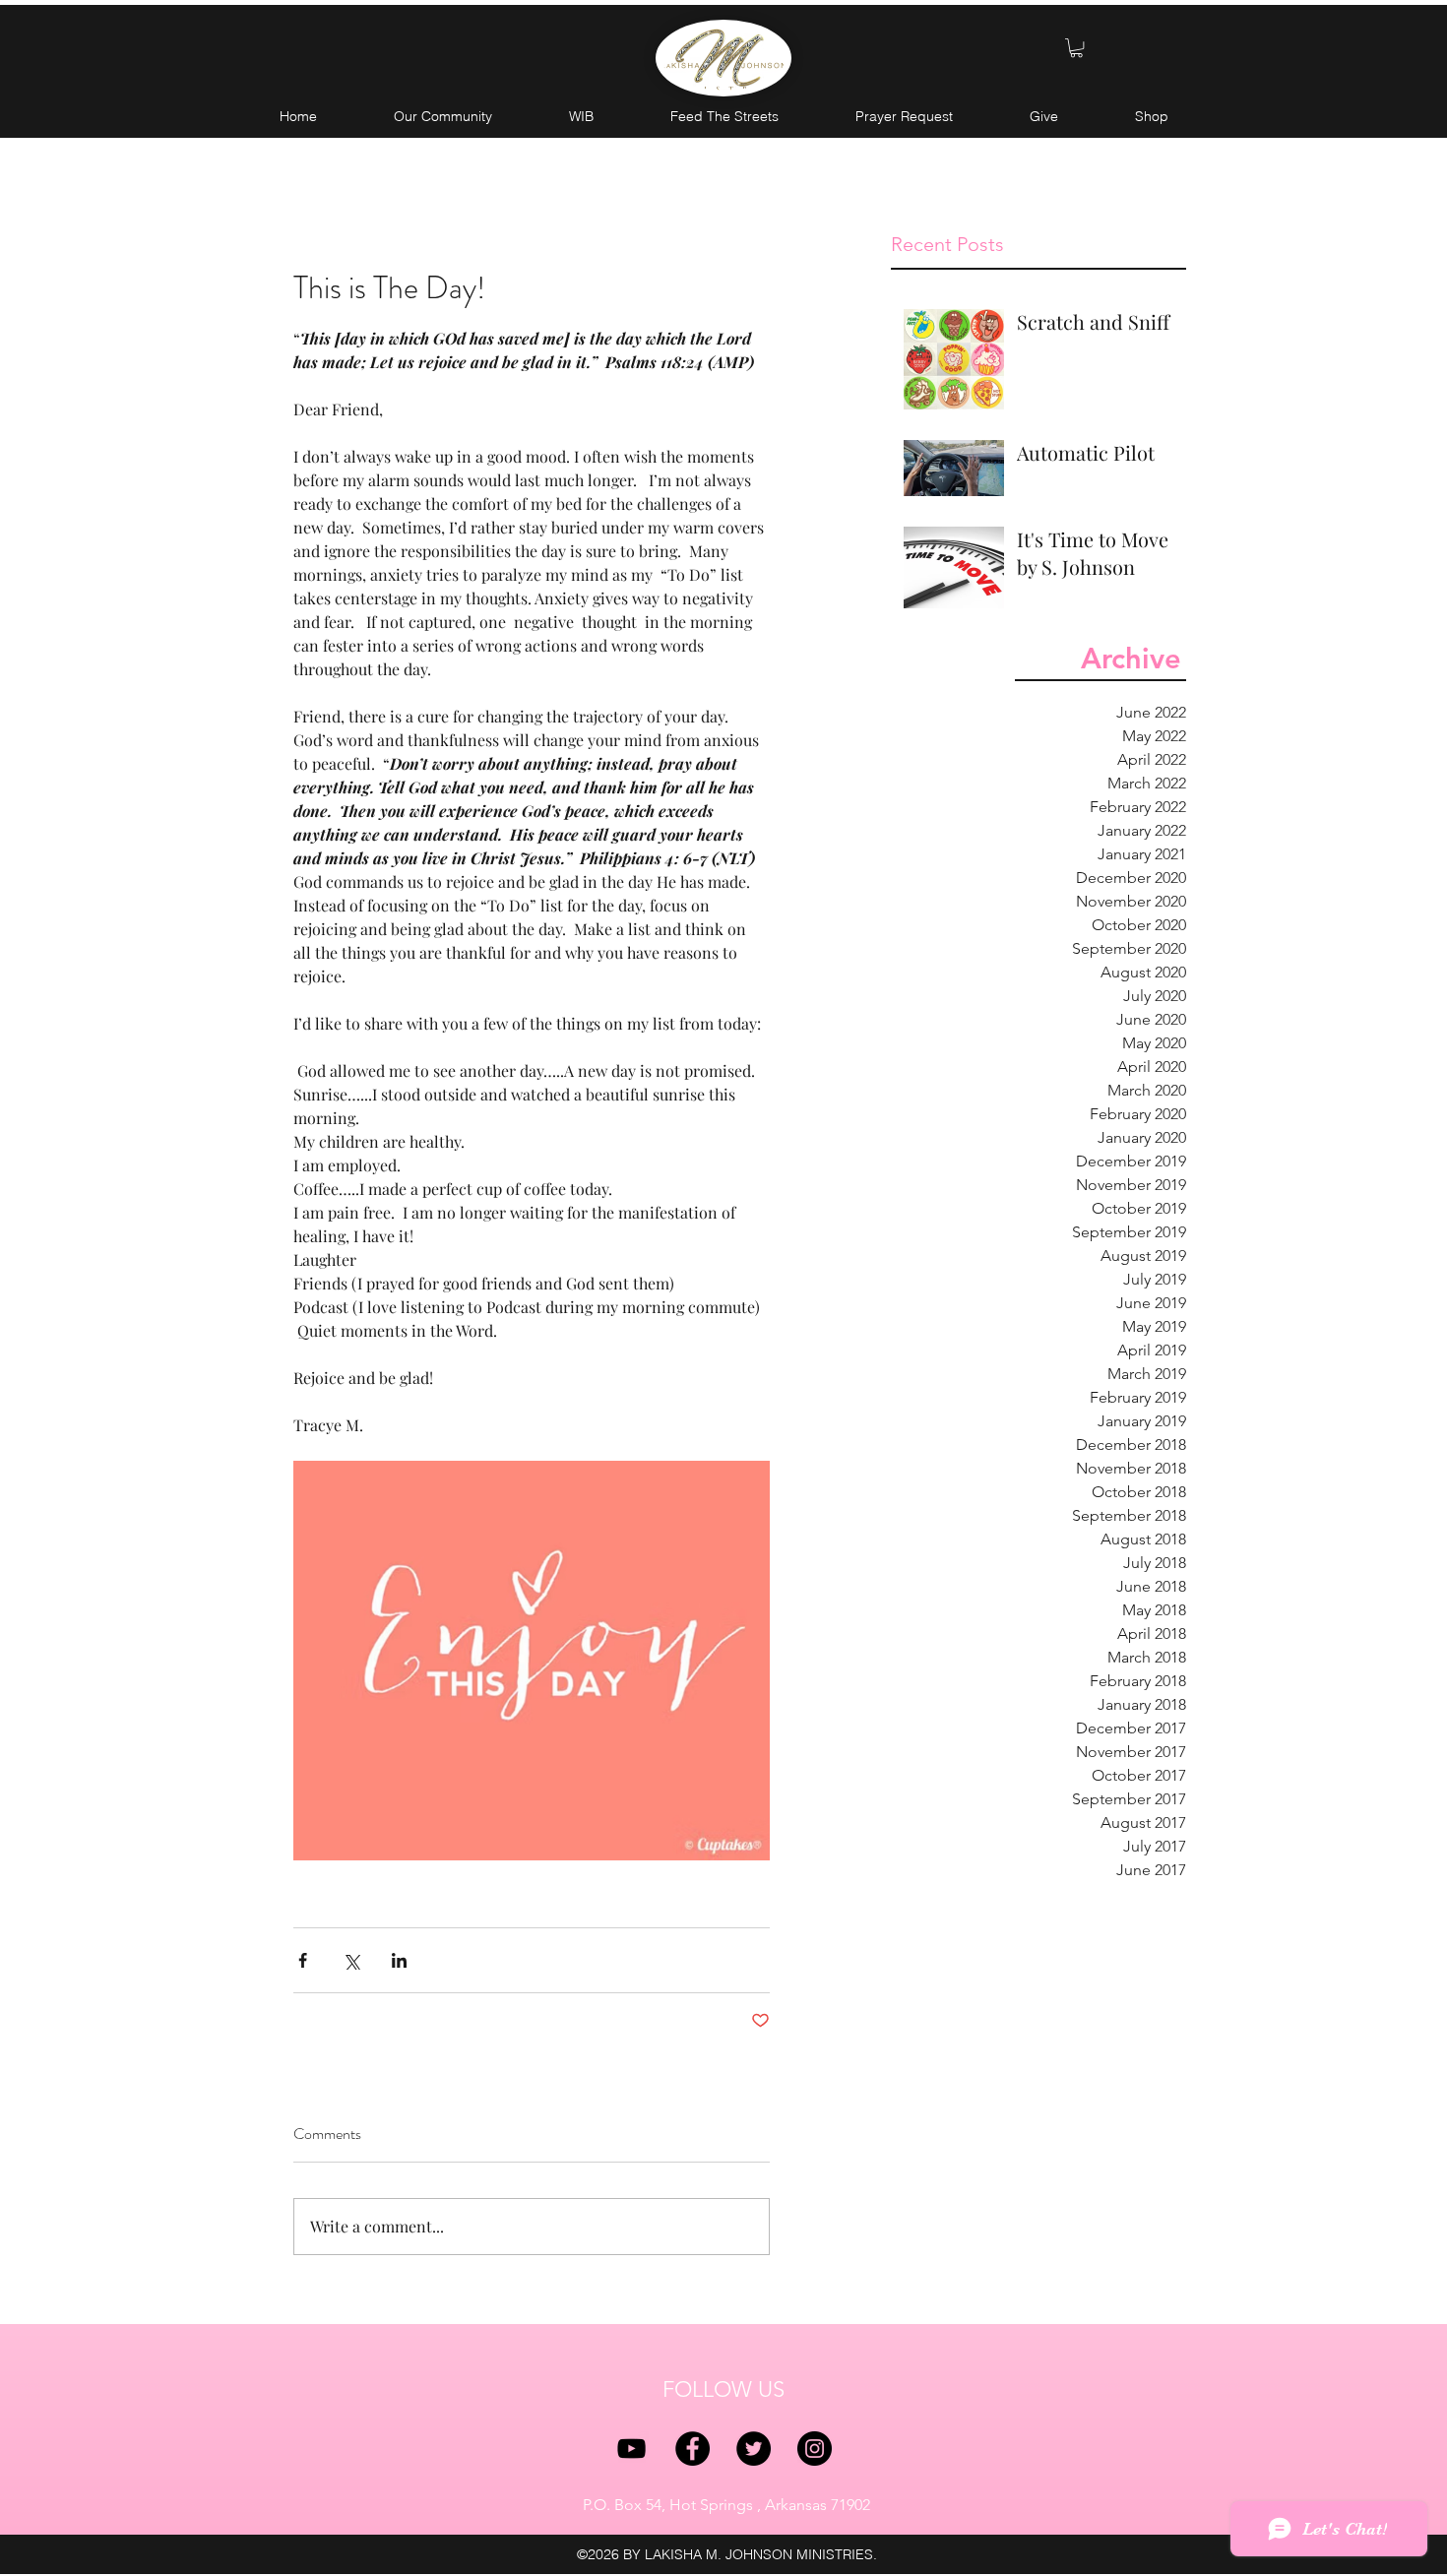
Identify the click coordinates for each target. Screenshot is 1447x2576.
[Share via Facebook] (303, 1960)
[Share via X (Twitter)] (351, 1960)
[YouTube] (631, 2449)
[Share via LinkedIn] (399, 1960)
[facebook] (692, 2449)
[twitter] (754, 2449)
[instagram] (815, 2449)
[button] (1076, 48)
